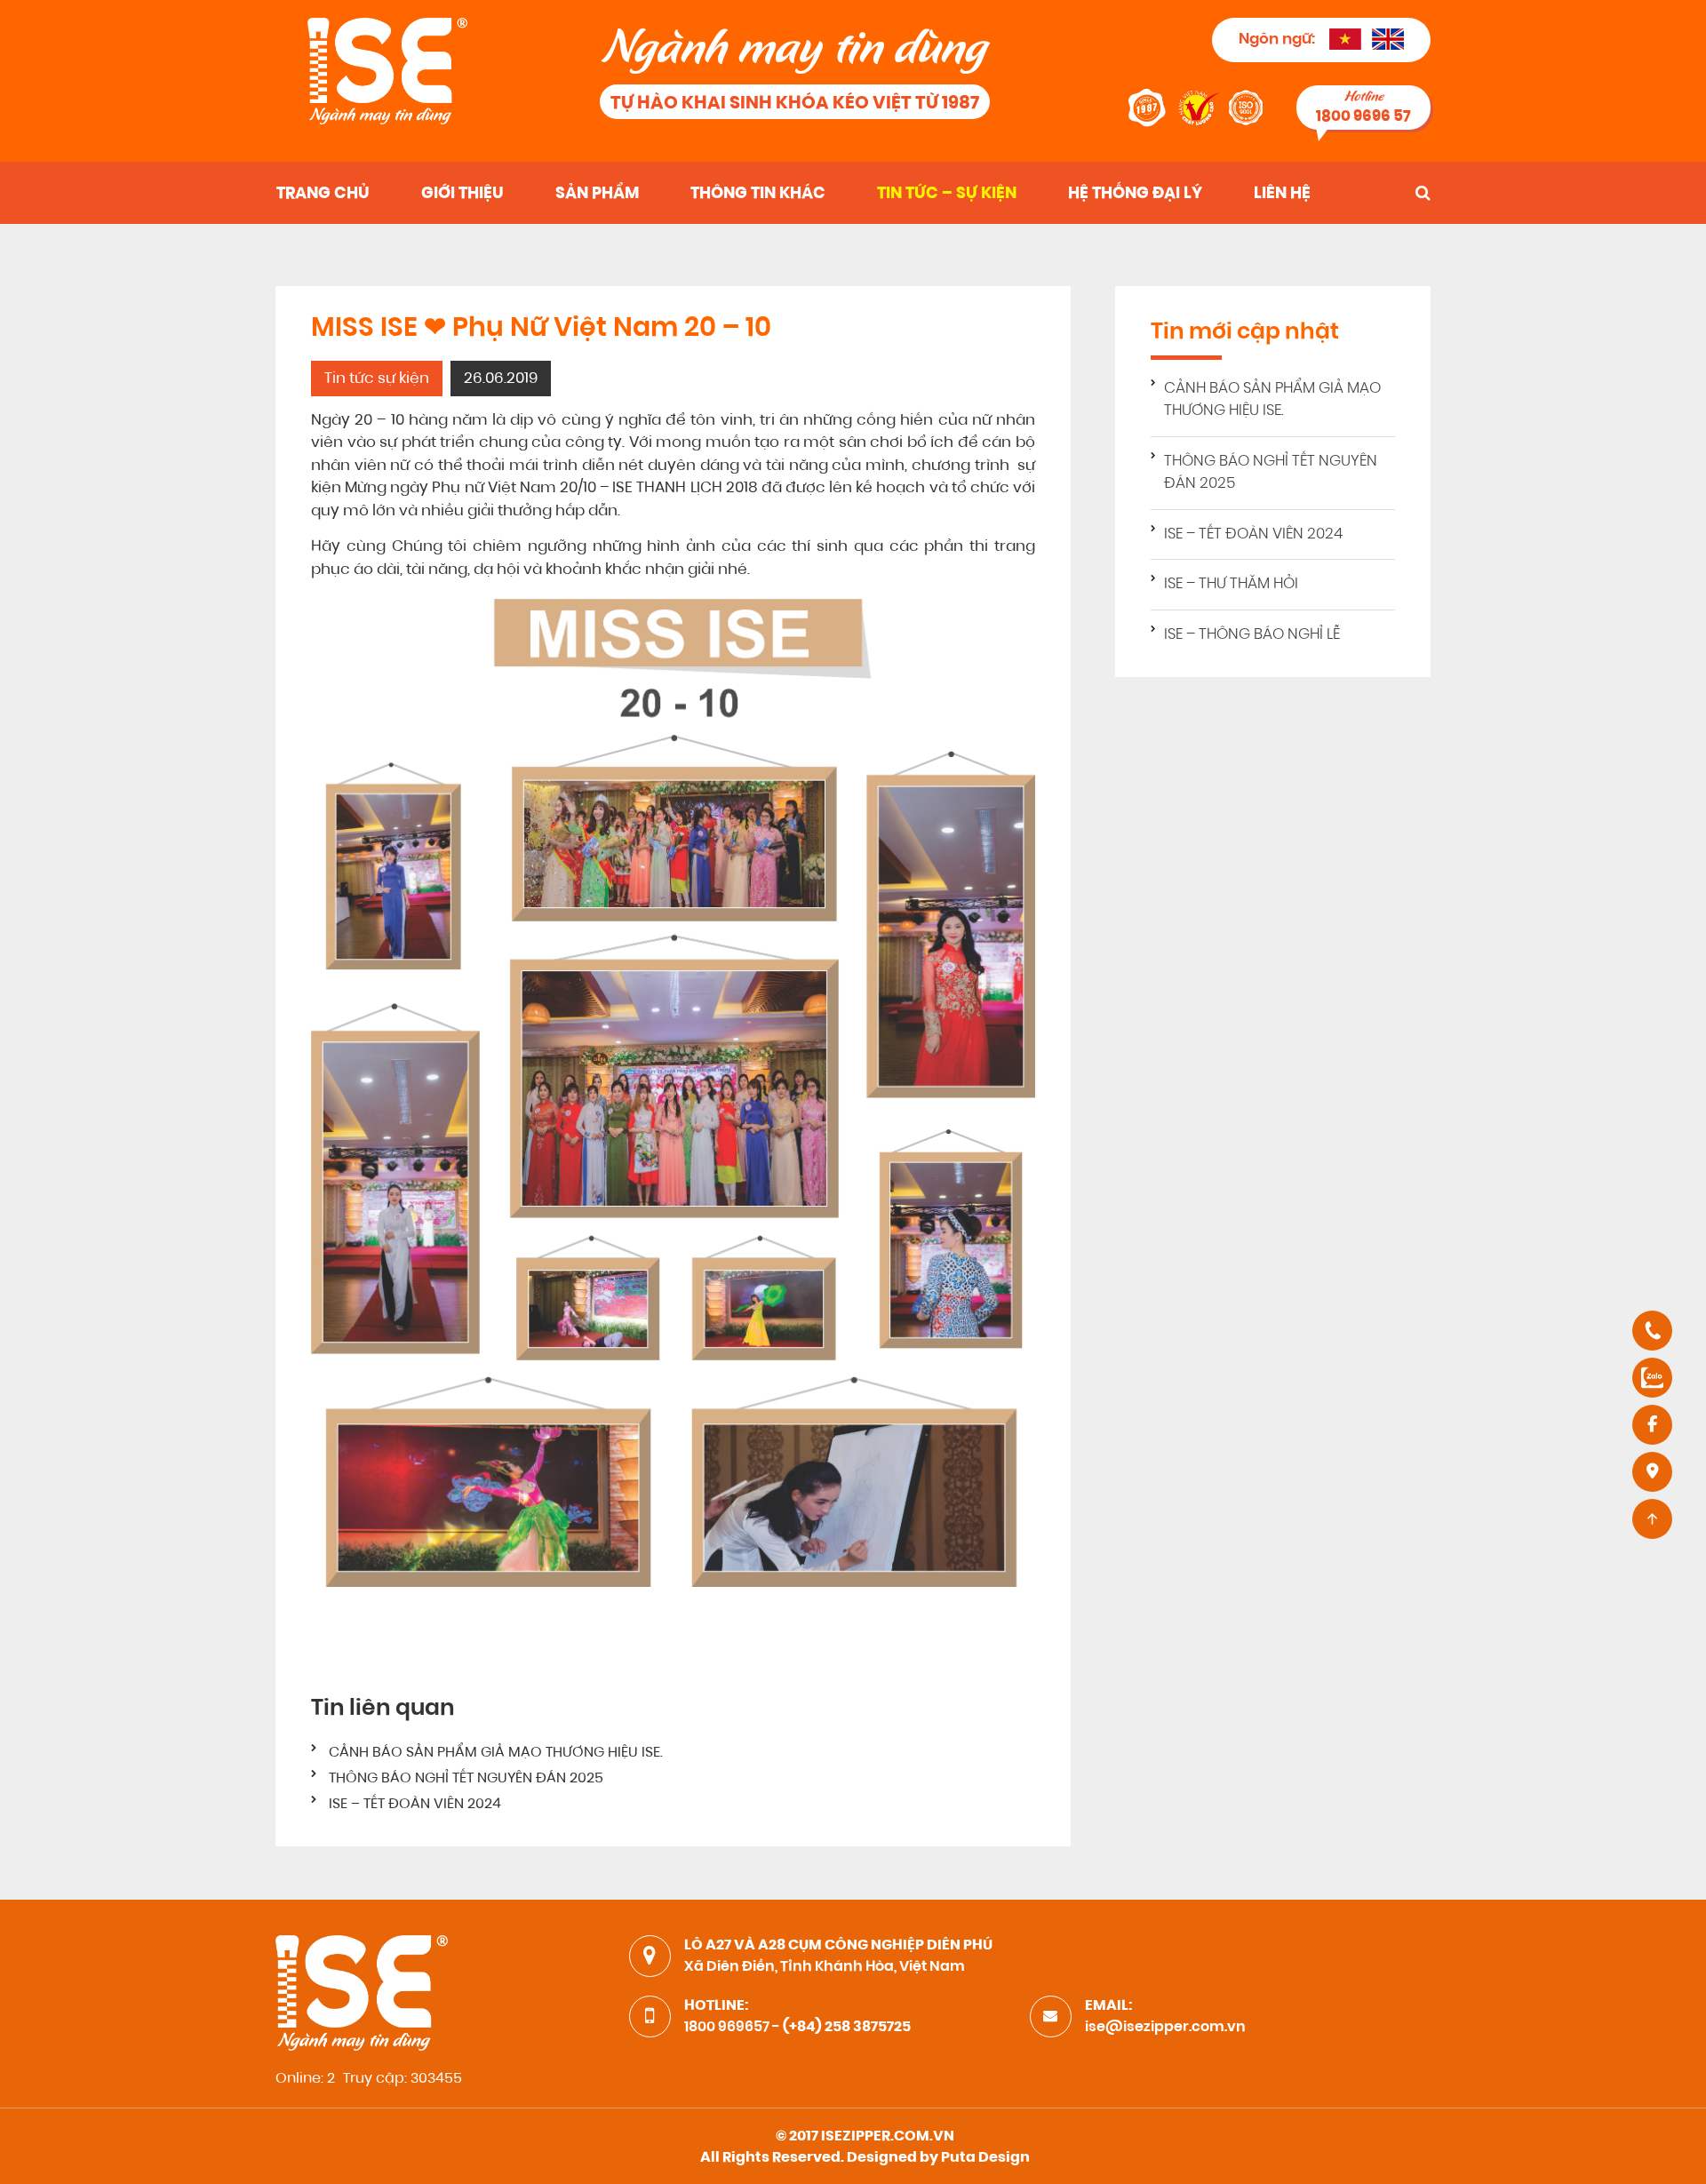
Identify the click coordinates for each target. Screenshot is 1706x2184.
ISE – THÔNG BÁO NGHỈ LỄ (1252, 635)
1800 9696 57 (1363, 117)
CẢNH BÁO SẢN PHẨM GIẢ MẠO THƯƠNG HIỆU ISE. (496, 1753)
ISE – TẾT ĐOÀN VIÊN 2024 (415, 1805)
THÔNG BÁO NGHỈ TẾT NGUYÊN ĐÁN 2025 (466, 1779)
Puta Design (985, 2158)
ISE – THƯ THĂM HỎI (1231, 584)
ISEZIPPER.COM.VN (888, 2137)
